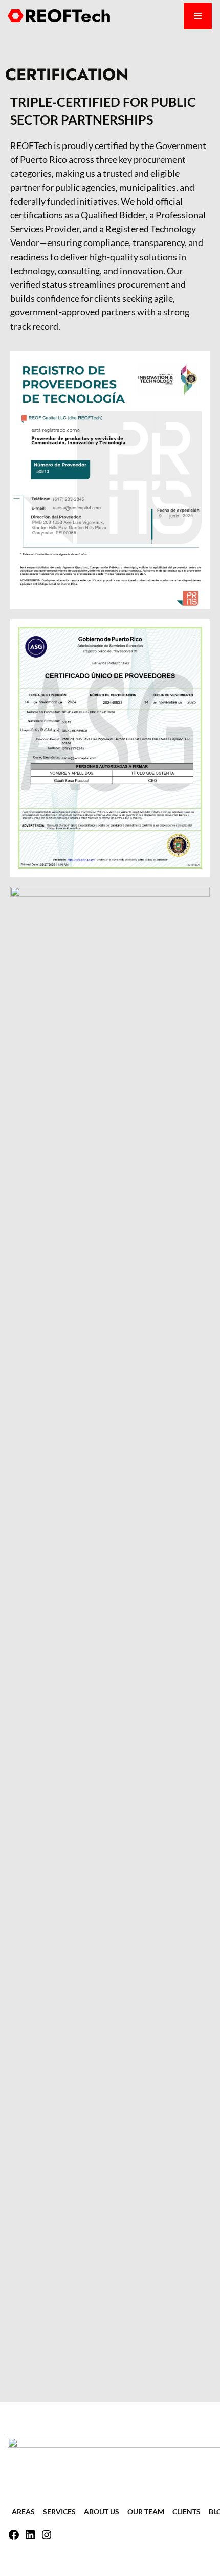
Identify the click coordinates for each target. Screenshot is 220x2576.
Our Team (146, 2511)
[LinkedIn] (30, 2537)
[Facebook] (14, 2537)
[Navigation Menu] (198, 16)
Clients (186, 2511)
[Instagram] (47, 2537)
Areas (23, 2511)
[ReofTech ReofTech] (59, 16)
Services (59, 2511)
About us (102, 2511)
